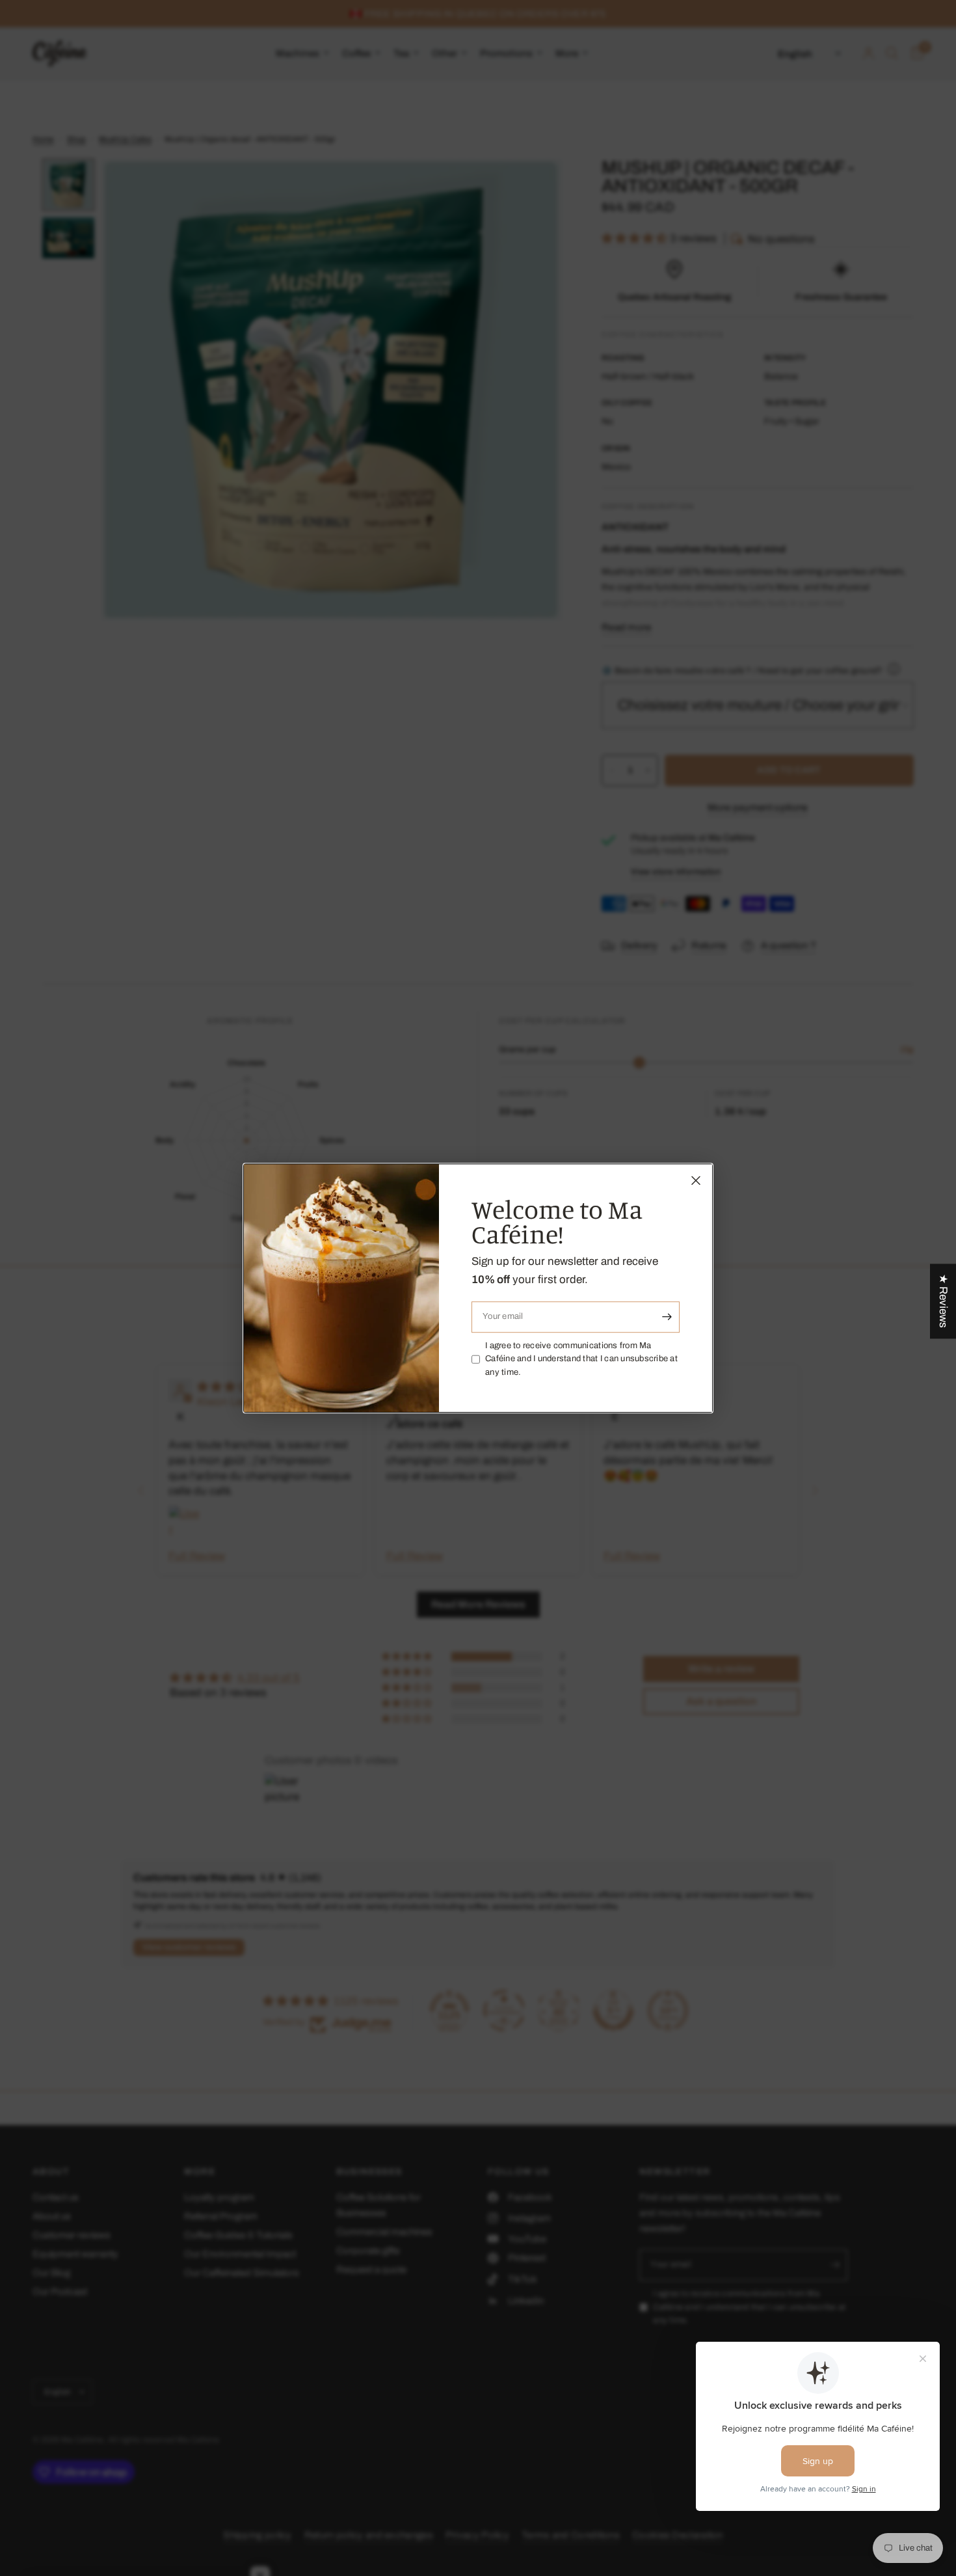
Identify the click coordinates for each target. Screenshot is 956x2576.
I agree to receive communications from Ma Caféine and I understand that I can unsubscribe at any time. (581, 1359)
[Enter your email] (667, 1317)
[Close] (696, 1180)
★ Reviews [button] (943, 1301)
